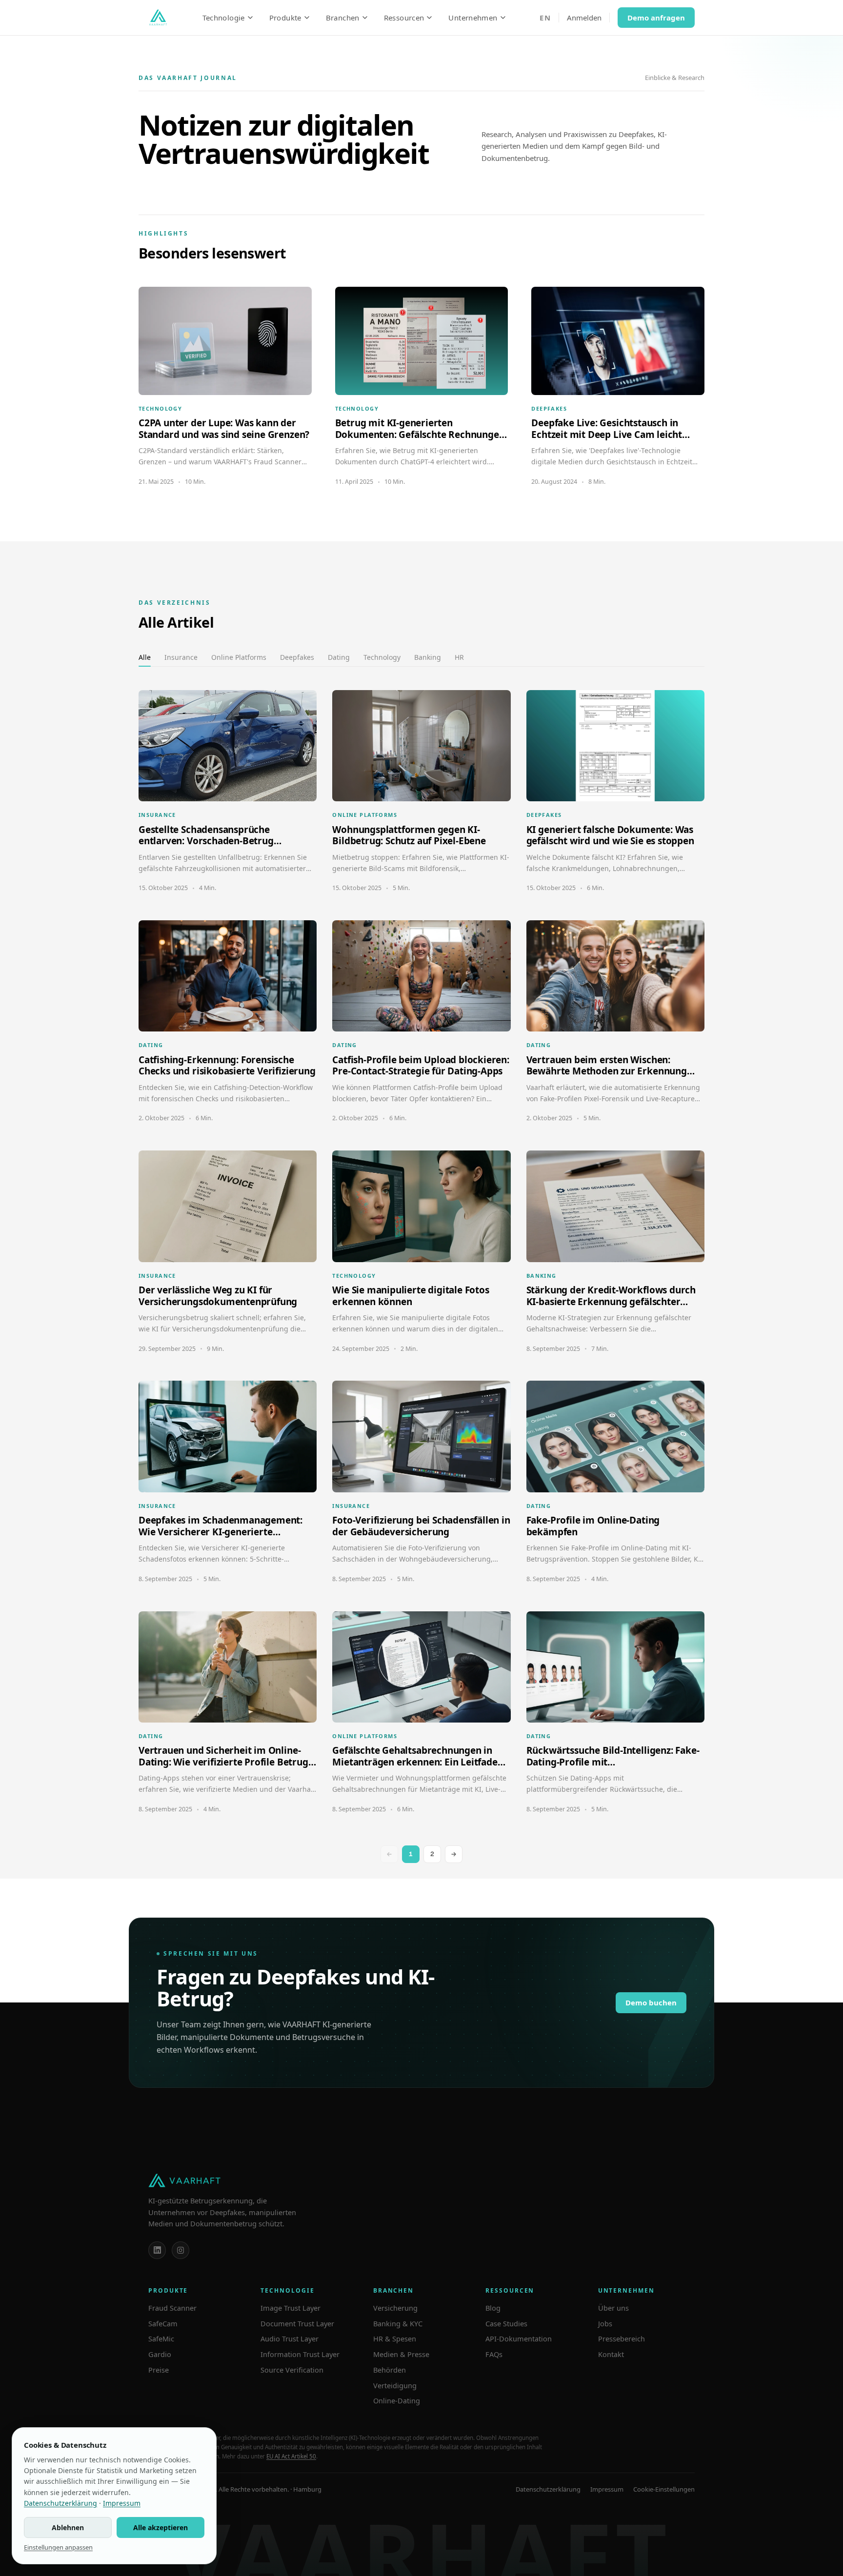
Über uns (613, 2308)
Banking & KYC (398, 2323)
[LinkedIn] (157, 2250)
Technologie (224, 18)
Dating (339, 657)
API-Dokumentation (519, 2338)
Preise (159, 2370)
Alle (145, 657)
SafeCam (163, 2323)
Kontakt (611, 2354)
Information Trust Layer (300, 2354)
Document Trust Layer (297, 2323)
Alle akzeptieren (161, 2527)
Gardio (160, 2354)
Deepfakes (297, 657)
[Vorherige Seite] (389, 1854)
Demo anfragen (656, 18)
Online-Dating (397, 2400)
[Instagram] (181, 2250)
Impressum (607, 2489)
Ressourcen (404, 18)
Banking (428, 657)
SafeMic (161, 2338)
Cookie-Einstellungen (664, 2489)
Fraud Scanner (172, 2308)
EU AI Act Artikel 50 (291, 2456)
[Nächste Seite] (454, 1854)
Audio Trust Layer (290, 2338)
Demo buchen (651, 2002)
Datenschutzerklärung (548, 2489)
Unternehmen (473, 18)
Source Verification (292, 2370)
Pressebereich (622, 2338)
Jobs (605, 2323)
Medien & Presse (401, 2354)
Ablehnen (68, 2527)
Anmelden (584, 18)
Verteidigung (395, 2385)
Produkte (285, 18)
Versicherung (395, 2308)
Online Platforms (239, 657)
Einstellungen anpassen (58, 2547)
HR (459, 657)
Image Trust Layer (291, 2308)
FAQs (494, 2354)
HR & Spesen (395, 2338)
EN (545, 18)
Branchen (343, 18)
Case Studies (506, 2323)
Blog (493, 2308)
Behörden (390, 2370)
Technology (382, 657)
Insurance (181, 657)
